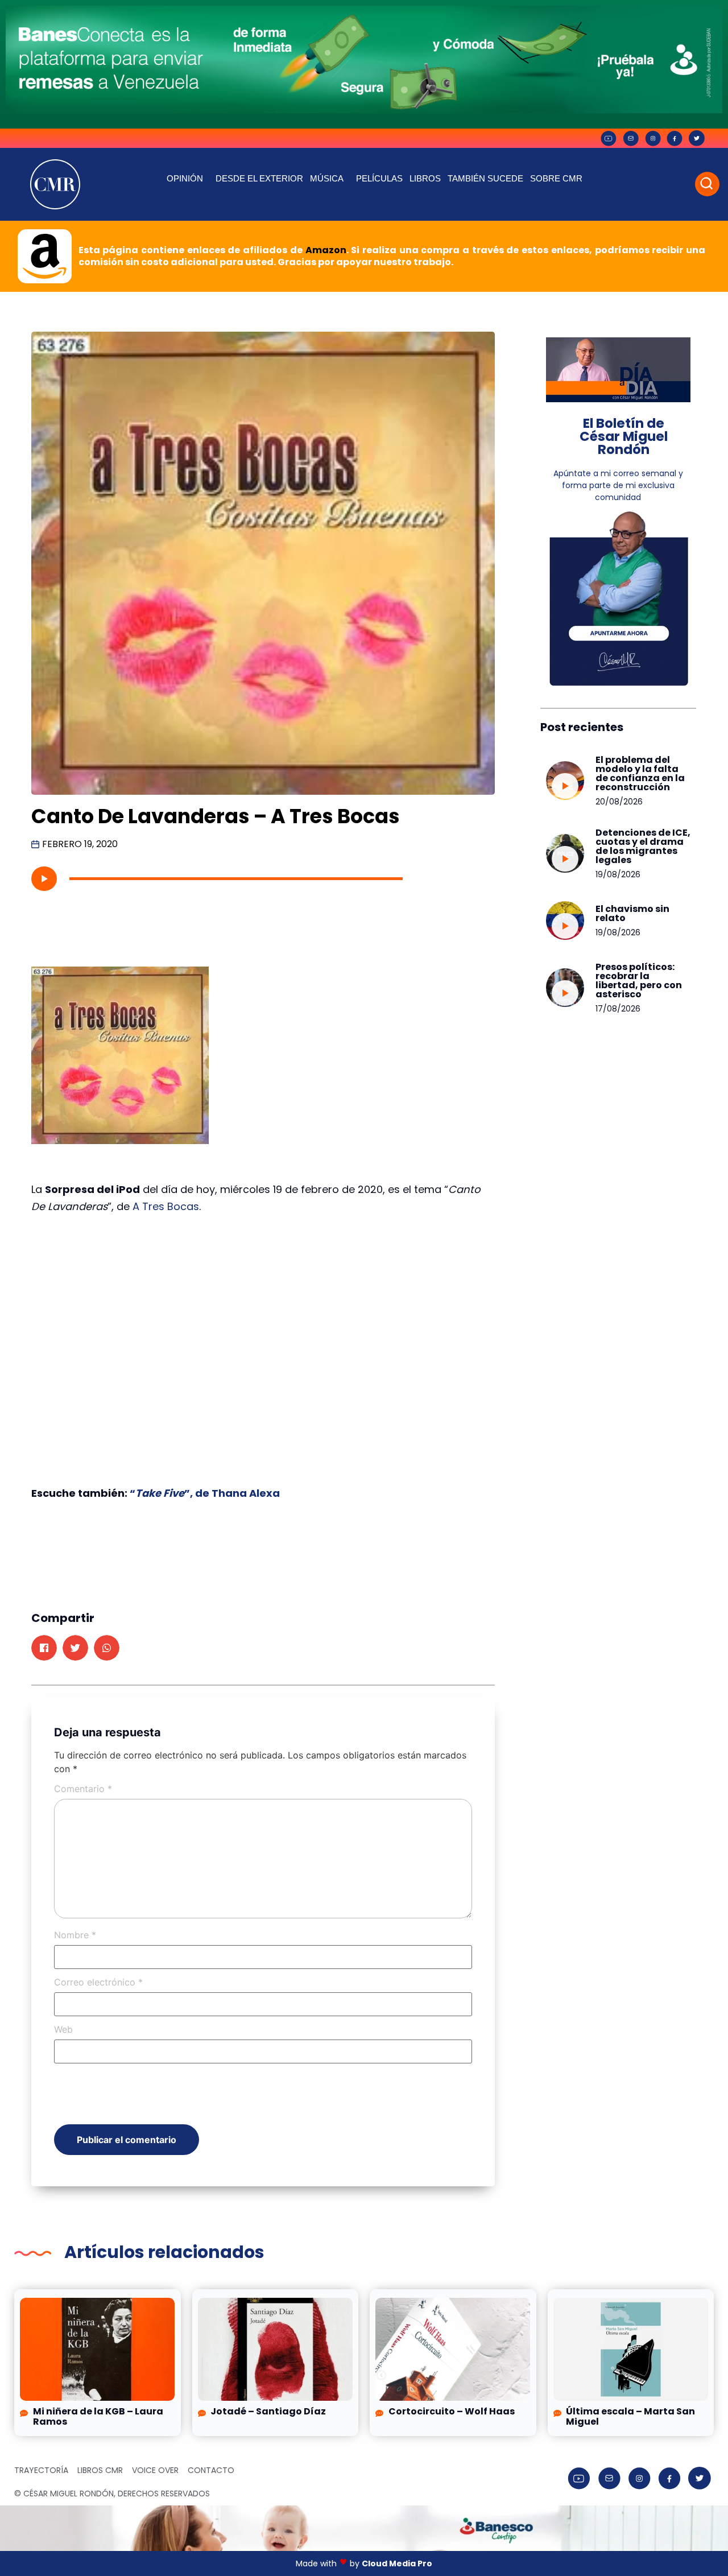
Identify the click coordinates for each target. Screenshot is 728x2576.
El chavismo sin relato (632, 913)
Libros (425, 178)
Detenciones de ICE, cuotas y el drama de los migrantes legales (643, 846)
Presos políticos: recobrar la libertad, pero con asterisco (639, 981)
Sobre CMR (556, 178)
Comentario (83, 1789)
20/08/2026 (619, 802)
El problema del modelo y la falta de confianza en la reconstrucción (640, 773)
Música (327, 178)
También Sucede (485, 178)
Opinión (185, 178)
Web (63, 2029)
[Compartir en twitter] (75, 1648)
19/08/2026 (618, 874)
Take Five (160, 1493)
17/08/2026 (618, 1009)
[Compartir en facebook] (44, 1648)
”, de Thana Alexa (232, 1493)
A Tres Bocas (166, 1206)
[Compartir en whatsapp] (107, 1648)
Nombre (75, 1935)
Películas (379, 178)
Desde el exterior (259, 178)
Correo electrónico (98, 1982)
